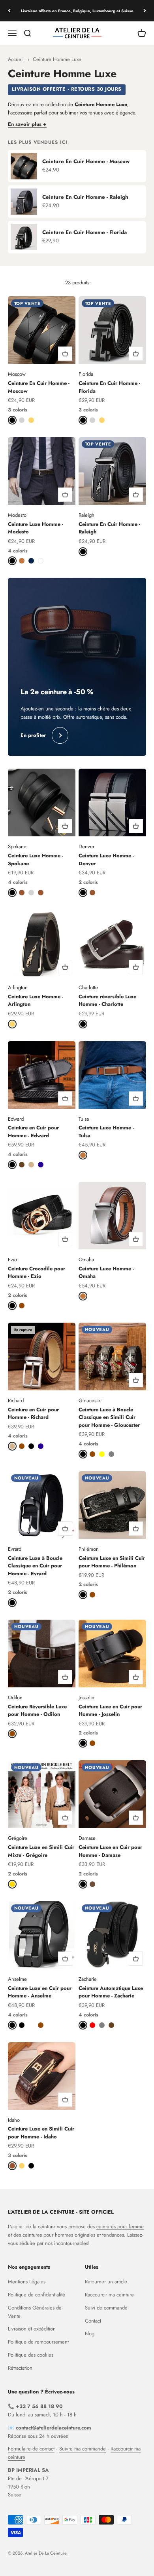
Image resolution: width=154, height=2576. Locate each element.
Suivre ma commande (83, 2449)
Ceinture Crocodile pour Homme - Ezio (37, 1273)
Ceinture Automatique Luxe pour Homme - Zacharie (111, 1992)
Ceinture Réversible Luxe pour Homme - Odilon (37, 1711)
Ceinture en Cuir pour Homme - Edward (33, 1132)
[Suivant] (145, 11)
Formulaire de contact (31, 2449)
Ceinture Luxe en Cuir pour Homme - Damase (110, 1851)
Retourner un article (106, 2282)
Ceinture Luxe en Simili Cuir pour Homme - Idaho (41, 2133)
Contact (93, 2321)
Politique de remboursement (38, 2342)
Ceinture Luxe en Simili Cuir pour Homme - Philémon (112, 1562)
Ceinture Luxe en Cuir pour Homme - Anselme (40, 1992)
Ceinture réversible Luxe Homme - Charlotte (107, 1001)
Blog (90, 2333)
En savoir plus (25, 124)
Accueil (16, 59)
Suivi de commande (106, 2308)
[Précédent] (9, 11)
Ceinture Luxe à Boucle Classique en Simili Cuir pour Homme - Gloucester (109, 1417)
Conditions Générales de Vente (35, 2312)
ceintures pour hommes (48, 2235)
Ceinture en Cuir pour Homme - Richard (33, 1414)
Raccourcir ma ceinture (109, 2295)
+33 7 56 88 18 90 (39, 2406)
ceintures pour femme (120, 2227)
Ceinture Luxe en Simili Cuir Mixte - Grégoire (41, 1851)
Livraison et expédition (32, 2329)
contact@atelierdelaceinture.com (54, 2428)
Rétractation (20, 2368)
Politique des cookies (31, 2355)
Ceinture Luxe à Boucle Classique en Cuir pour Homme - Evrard (35, 1566)
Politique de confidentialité (37, 2295)
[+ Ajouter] (65, 354)
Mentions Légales (27, 2282)
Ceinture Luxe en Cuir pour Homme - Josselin (110, 1711)
